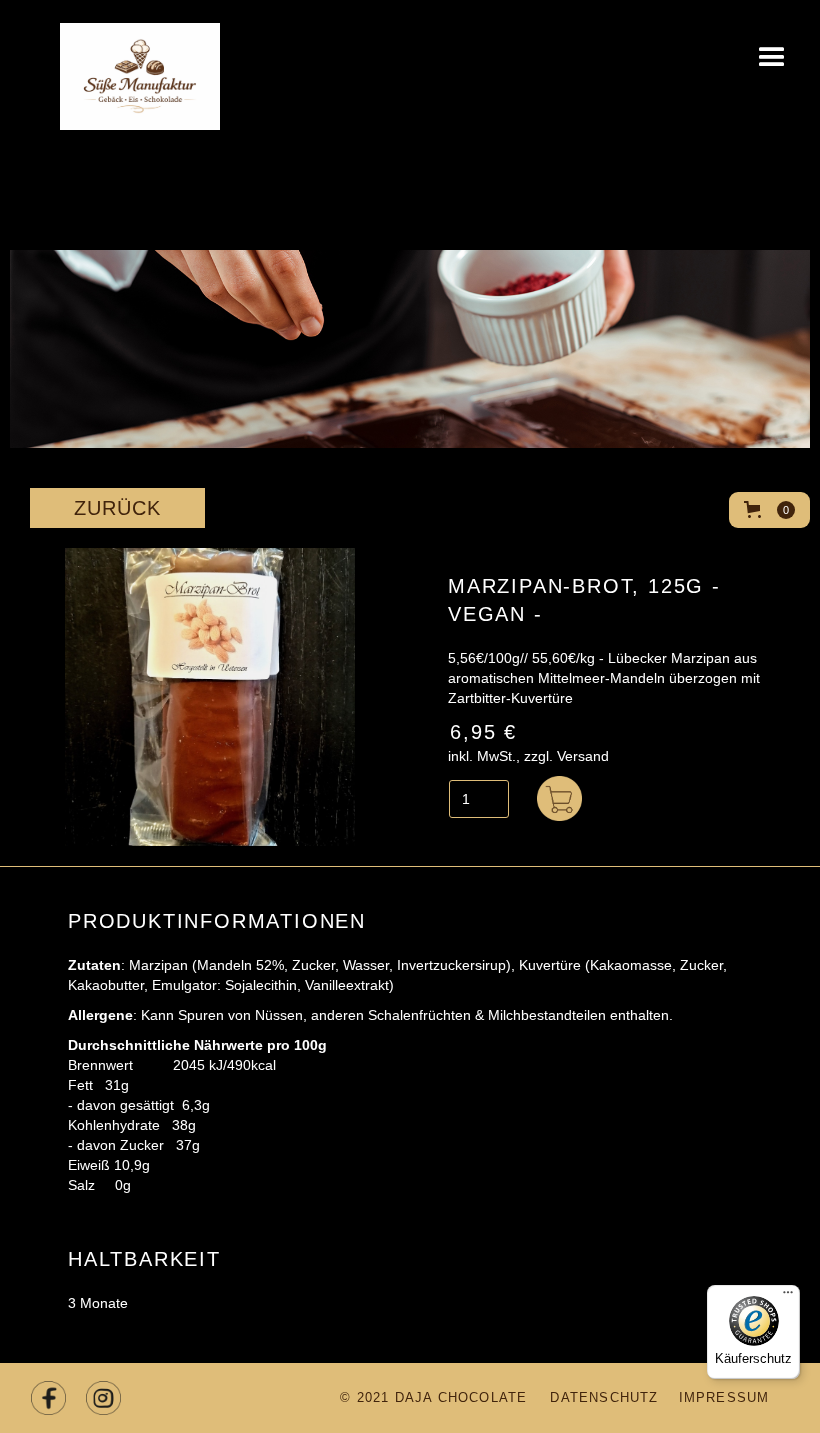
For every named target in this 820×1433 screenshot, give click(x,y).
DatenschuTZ (604, 1397)
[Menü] (788, 1297)
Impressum (724, 1397)
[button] (772, 60)
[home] (110, 65)
